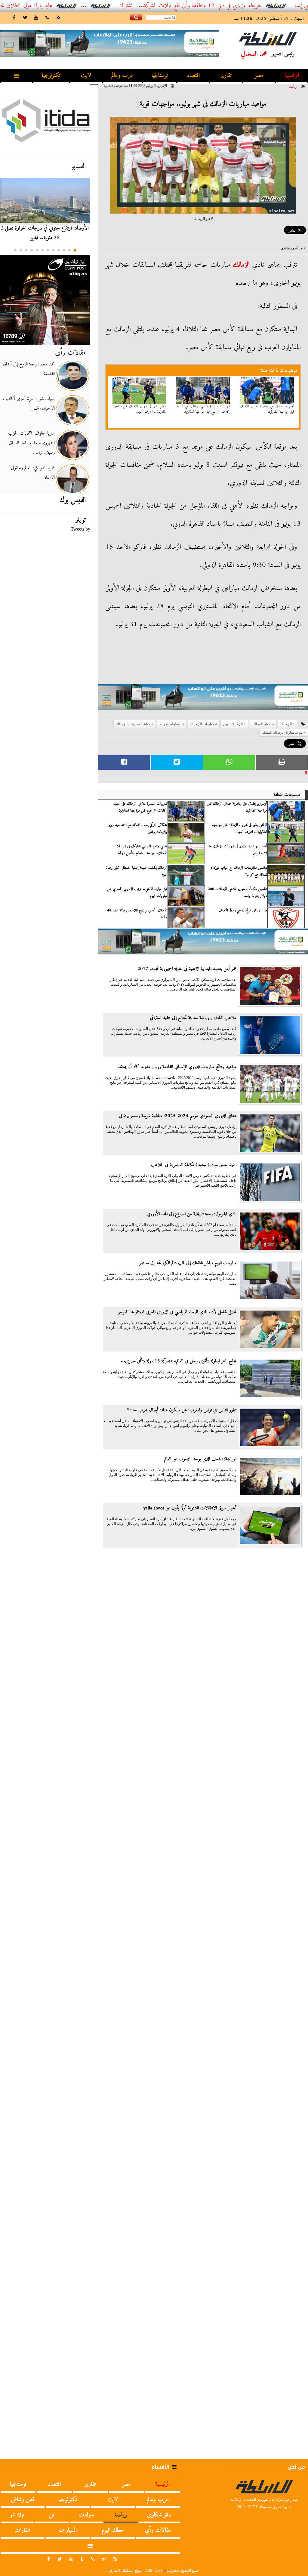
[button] (75, 250)
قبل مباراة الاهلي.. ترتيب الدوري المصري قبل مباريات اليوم (137, 892)
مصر (259, 76)
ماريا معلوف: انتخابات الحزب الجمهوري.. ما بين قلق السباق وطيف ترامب (31, 443)
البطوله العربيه (170, 724)
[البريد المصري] (45, 300)
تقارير (226, 76)
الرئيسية (292, 76)
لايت (86, 76)
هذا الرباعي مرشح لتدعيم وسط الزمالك (243, 911)
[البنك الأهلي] (203, 700)
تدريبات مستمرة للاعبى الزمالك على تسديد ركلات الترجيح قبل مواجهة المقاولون (203, 409)
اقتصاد (193, 76)
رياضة (293, 87)
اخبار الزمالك (262, 724)
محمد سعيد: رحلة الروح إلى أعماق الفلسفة (29, 369)
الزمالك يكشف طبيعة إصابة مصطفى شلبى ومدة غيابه (137, 871)
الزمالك (241, 265)
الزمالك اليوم (233, 724)
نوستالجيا (160, 76)
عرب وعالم (122, 76)
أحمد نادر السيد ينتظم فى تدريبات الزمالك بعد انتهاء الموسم (238, 850)
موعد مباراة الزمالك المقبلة (282, 732)
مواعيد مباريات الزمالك (133, 724)
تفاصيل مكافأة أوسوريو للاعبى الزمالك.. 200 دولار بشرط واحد (237, 892)
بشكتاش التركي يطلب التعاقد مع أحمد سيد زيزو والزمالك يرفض (138, 828)
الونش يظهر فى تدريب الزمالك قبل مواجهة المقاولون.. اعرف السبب (140, 409)
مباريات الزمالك (202, 724)
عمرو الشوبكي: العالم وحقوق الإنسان (33, 473)
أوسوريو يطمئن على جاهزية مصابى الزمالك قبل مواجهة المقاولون (267, 409)
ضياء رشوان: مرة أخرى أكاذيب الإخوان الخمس (29, 404)
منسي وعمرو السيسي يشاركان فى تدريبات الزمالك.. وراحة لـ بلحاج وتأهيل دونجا (141, 850)
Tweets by (80, 529)
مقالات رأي (70, 353)
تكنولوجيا (51, 76)
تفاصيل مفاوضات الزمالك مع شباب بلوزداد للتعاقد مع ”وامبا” (239, 871)
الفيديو (79, 166)
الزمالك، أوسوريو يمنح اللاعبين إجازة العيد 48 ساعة (137, 914)
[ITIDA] (45, 120)
